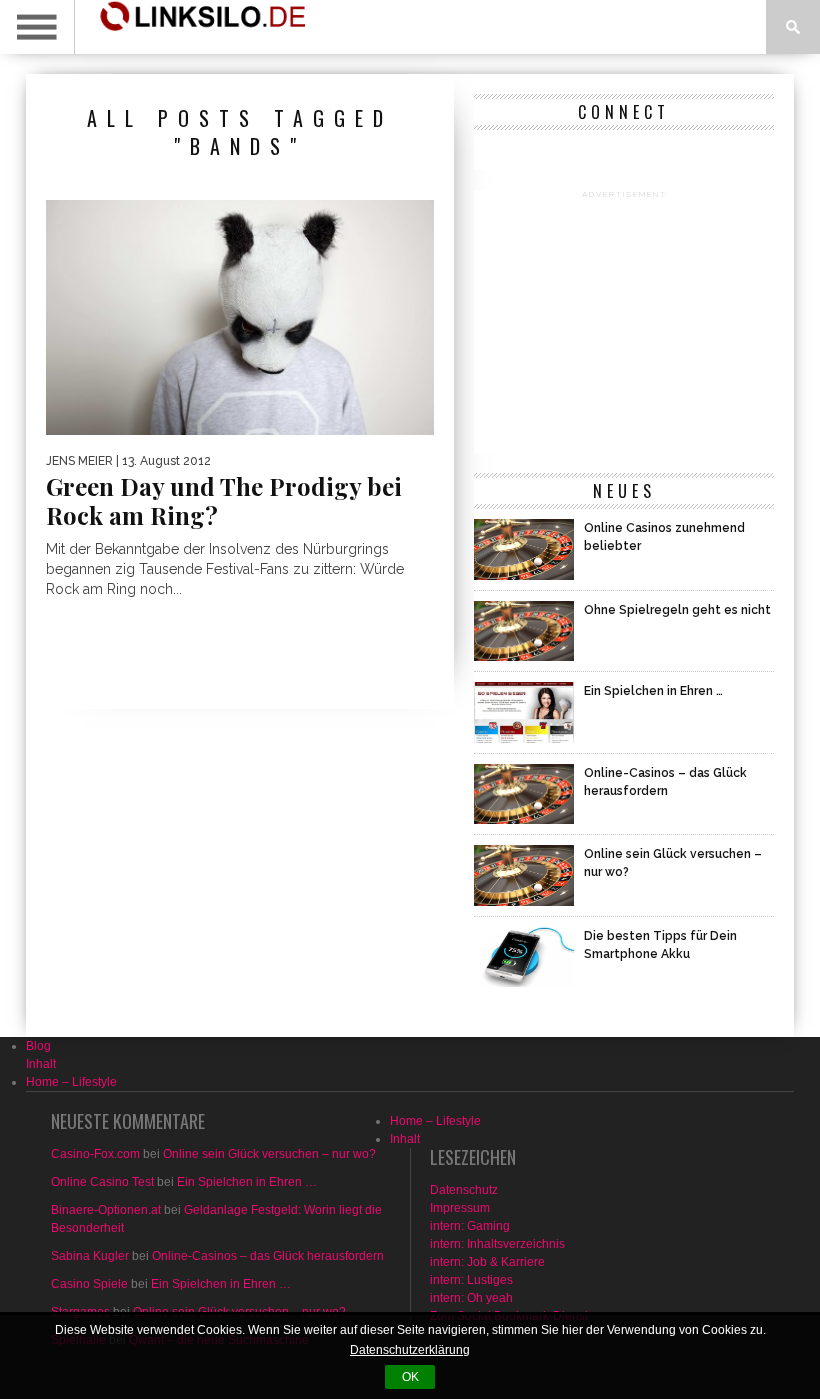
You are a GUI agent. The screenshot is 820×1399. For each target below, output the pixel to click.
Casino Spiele (89, 1284)
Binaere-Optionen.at (106, 1210)
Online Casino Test (102, 1182)
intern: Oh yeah (471, 1298)
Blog (38, 1046)
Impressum (460, 1208)
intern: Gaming (470, 1226)
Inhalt (41, 1064)
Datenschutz (464, 1190)
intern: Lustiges (471, 1280)
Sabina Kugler (90, 1256)
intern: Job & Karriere (487, 1262)
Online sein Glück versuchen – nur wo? (269, 1154)
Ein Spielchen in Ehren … (247, 1182)
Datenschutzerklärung (410, 1350)
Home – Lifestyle (71, 1082)
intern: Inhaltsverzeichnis (497, 1244)
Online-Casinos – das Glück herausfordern (268, 1256)
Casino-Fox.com (95, 1154)
